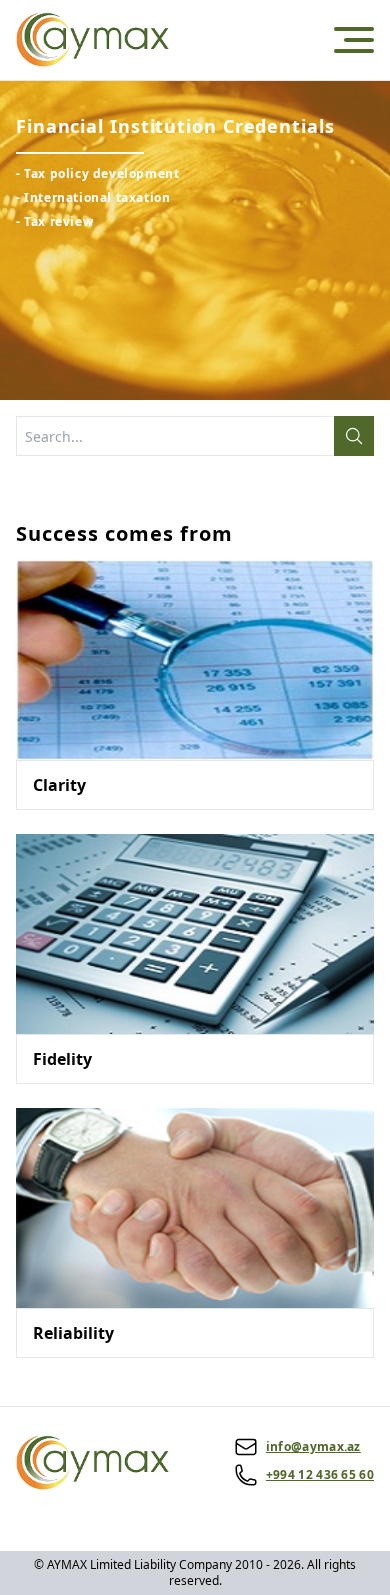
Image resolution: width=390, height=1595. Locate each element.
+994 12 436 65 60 (320, 1475)
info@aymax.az (313, 1447)
